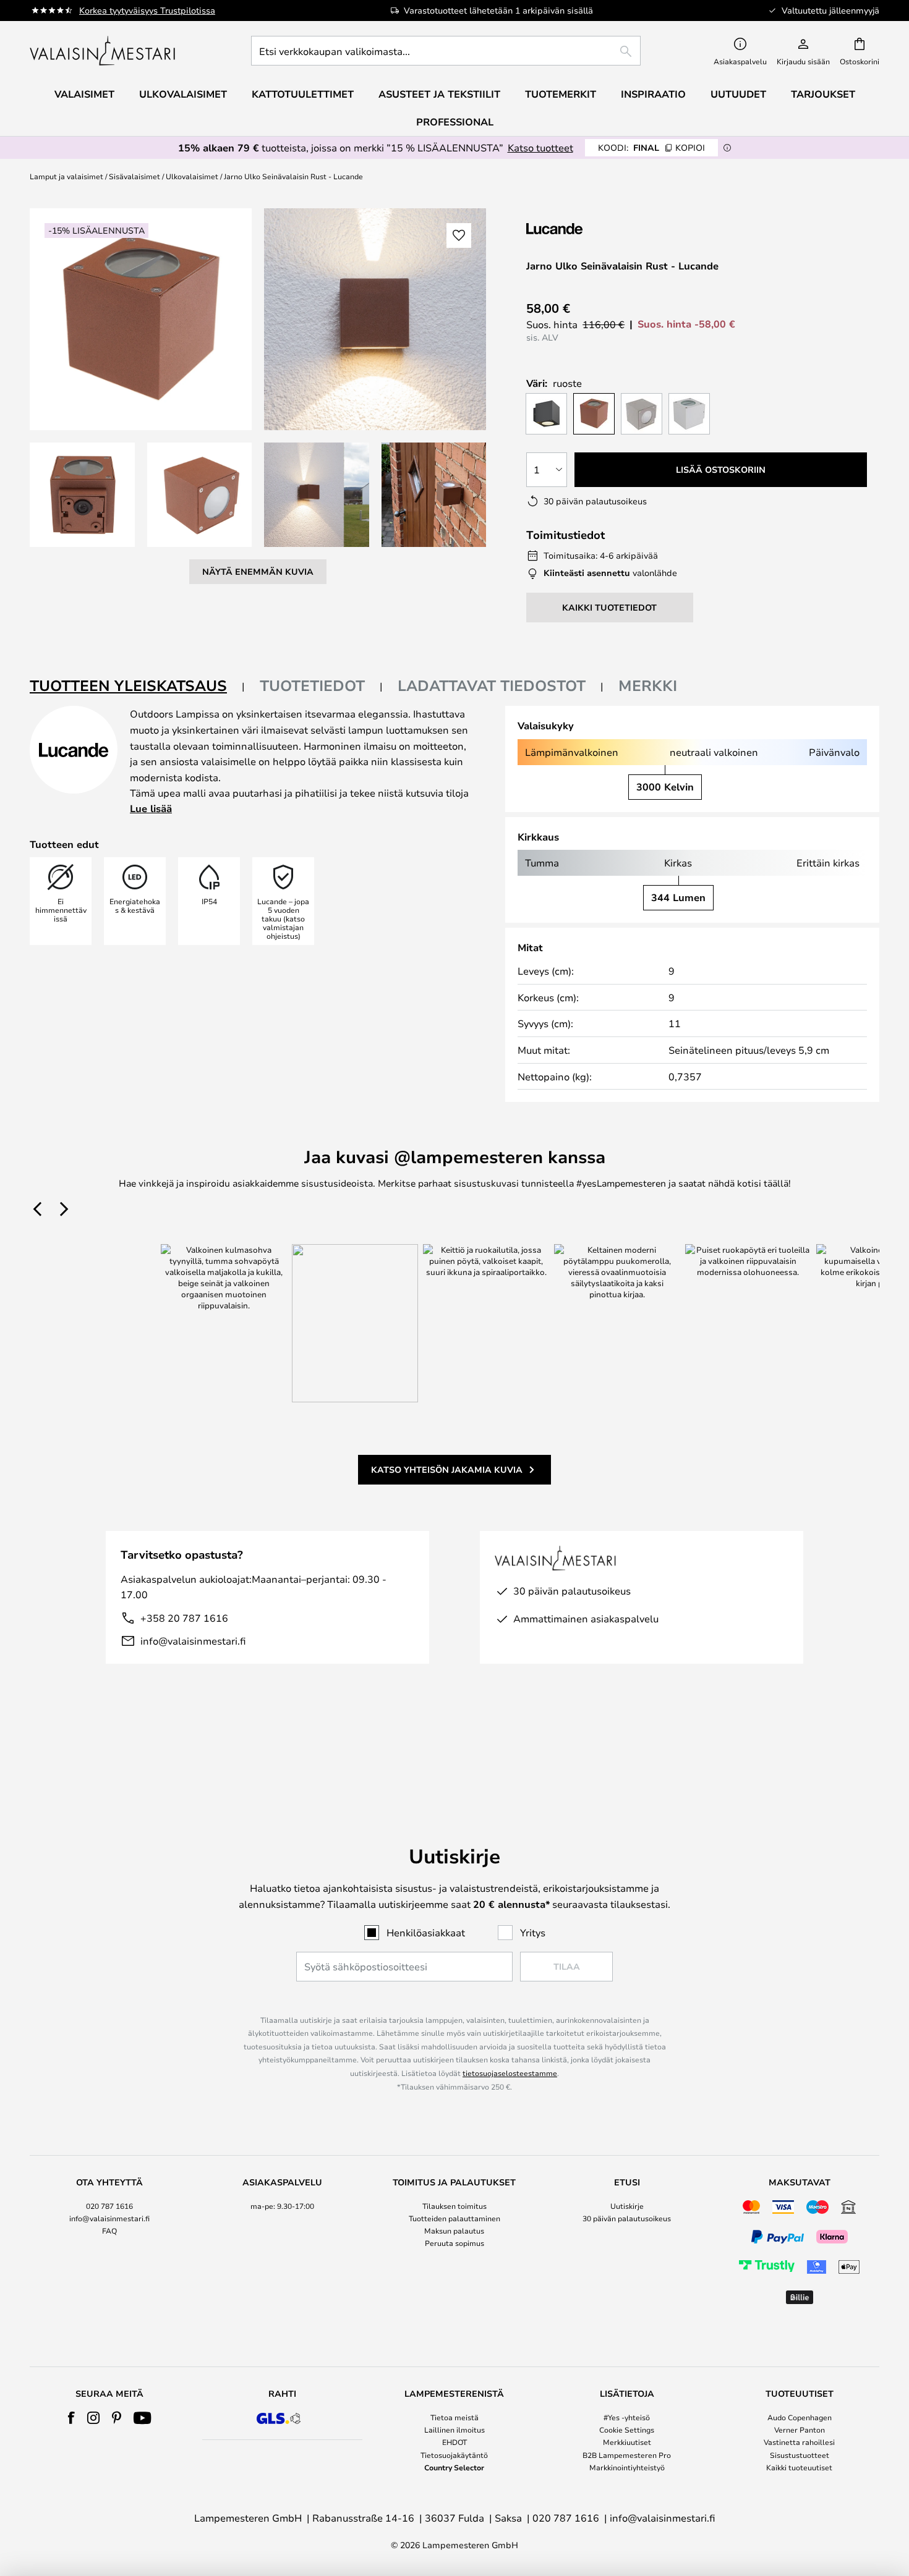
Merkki (648, 685)
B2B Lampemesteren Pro (627, 2455)
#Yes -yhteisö (627, 2417)
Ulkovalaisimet (192, 176)
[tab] (137, 686)
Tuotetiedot (312, 685)
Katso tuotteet (540, 147)
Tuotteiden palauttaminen (454, 2218)
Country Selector (454, 2467)
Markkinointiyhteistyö (627, 2467)
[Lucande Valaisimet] (592, 228)
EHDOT (454, 2442)
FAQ (109, 2231)
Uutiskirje (627, 2206)
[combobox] (446, 51)
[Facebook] (71, 2418)
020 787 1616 (109, 2206)
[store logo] (104, 51)
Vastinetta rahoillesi (799, 2442)
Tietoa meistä (454, 2417)
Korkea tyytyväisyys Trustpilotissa (147, 10)
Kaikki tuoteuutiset (799, 2467)
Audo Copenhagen (800, 2417)
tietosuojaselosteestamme (510, 2073)
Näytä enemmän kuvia (258, 571)
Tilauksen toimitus (454, 2206)
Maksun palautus (454, 2231)
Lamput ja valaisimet (66, 176)
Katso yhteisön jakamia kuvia (447, 1469)
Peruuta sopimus (454, 2243)
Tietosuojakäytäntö (454, 2455)
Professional (455, 122)
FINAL (651, 147)
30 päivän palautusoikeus (627, 2218)
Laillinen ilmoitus (454, 2430)
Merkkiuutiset (627, 2442)
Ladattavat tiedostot (492, 685)
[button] (82, 495)
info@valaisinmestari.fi (193, 1641)
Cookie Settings (627, 2430)
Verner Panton (800, 2430)
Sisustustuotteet (800, 2455)
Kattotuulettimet (303, 94)
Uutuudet (738, 94)
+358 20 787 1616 (184, 1618)
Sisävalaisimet (134, 176)
